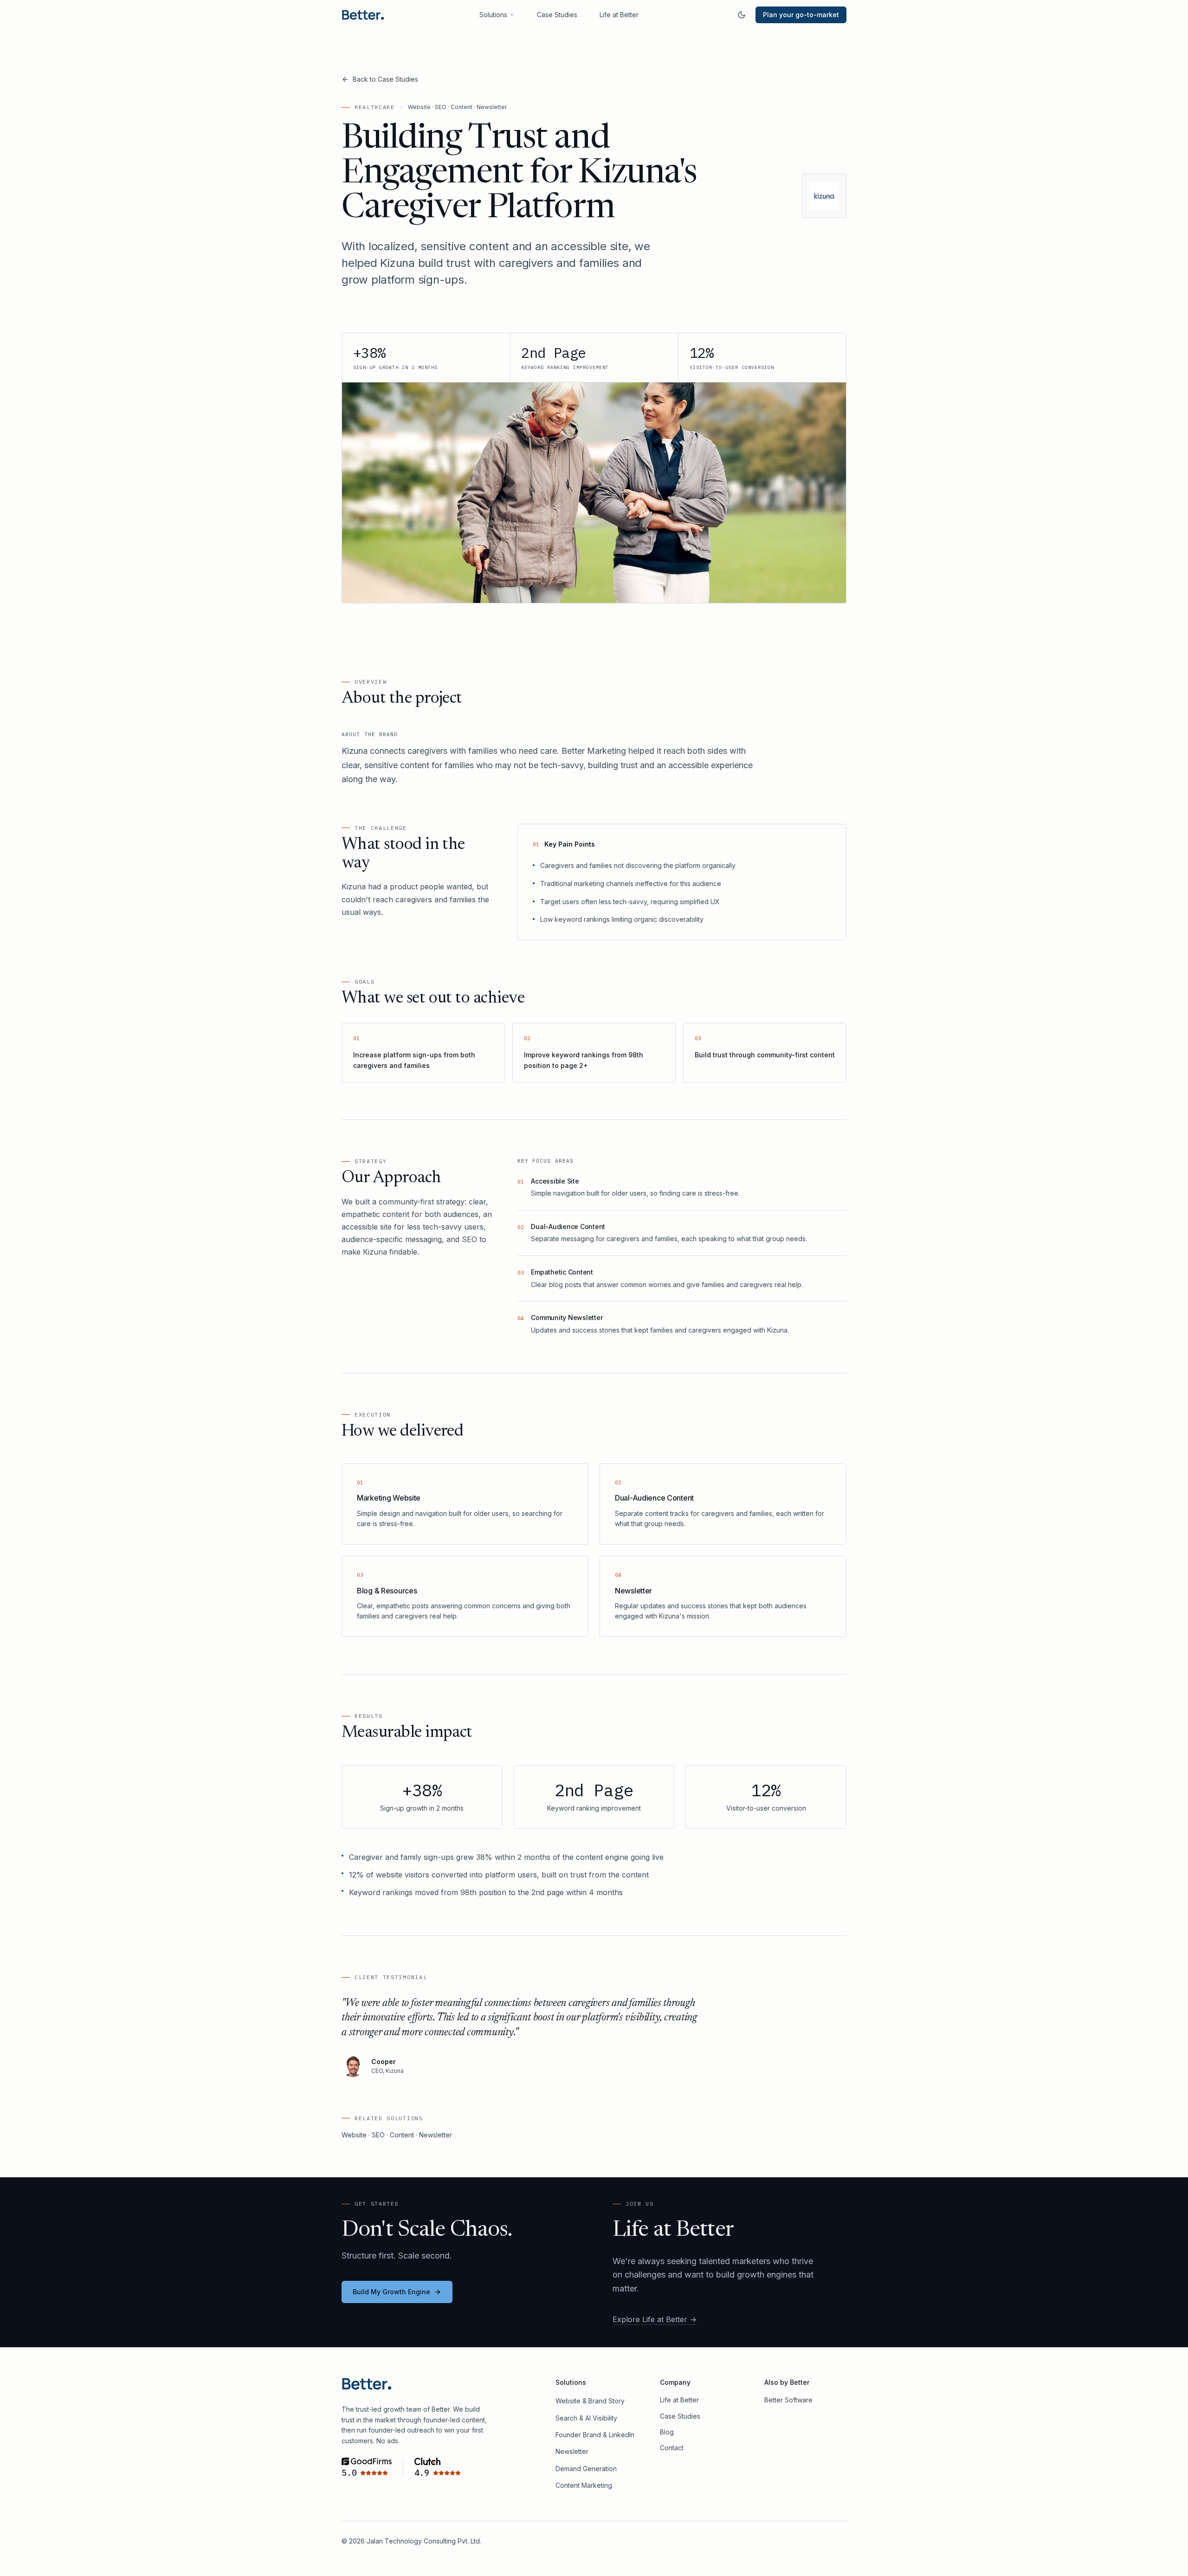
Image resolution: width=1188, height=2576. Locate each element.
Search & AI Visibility (586, 2418)
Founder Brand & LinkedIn (595, 2435)
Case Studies (557, 15)
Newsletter (572, 2451)
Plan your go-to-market (801, 15)
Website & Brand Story (590, 2401)
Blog (667, 2432)
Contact (672, 2448)
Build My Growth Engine (391, 2292)
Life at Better (619, 15)
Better (800, 2382)
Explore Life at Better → (655, 2319)
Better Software (788, 2400)
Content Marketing (584, 2485)
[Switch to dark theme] (742, 15)
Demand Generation (586, 2469)
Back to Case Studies (385, 79)
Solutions (493, 15)
